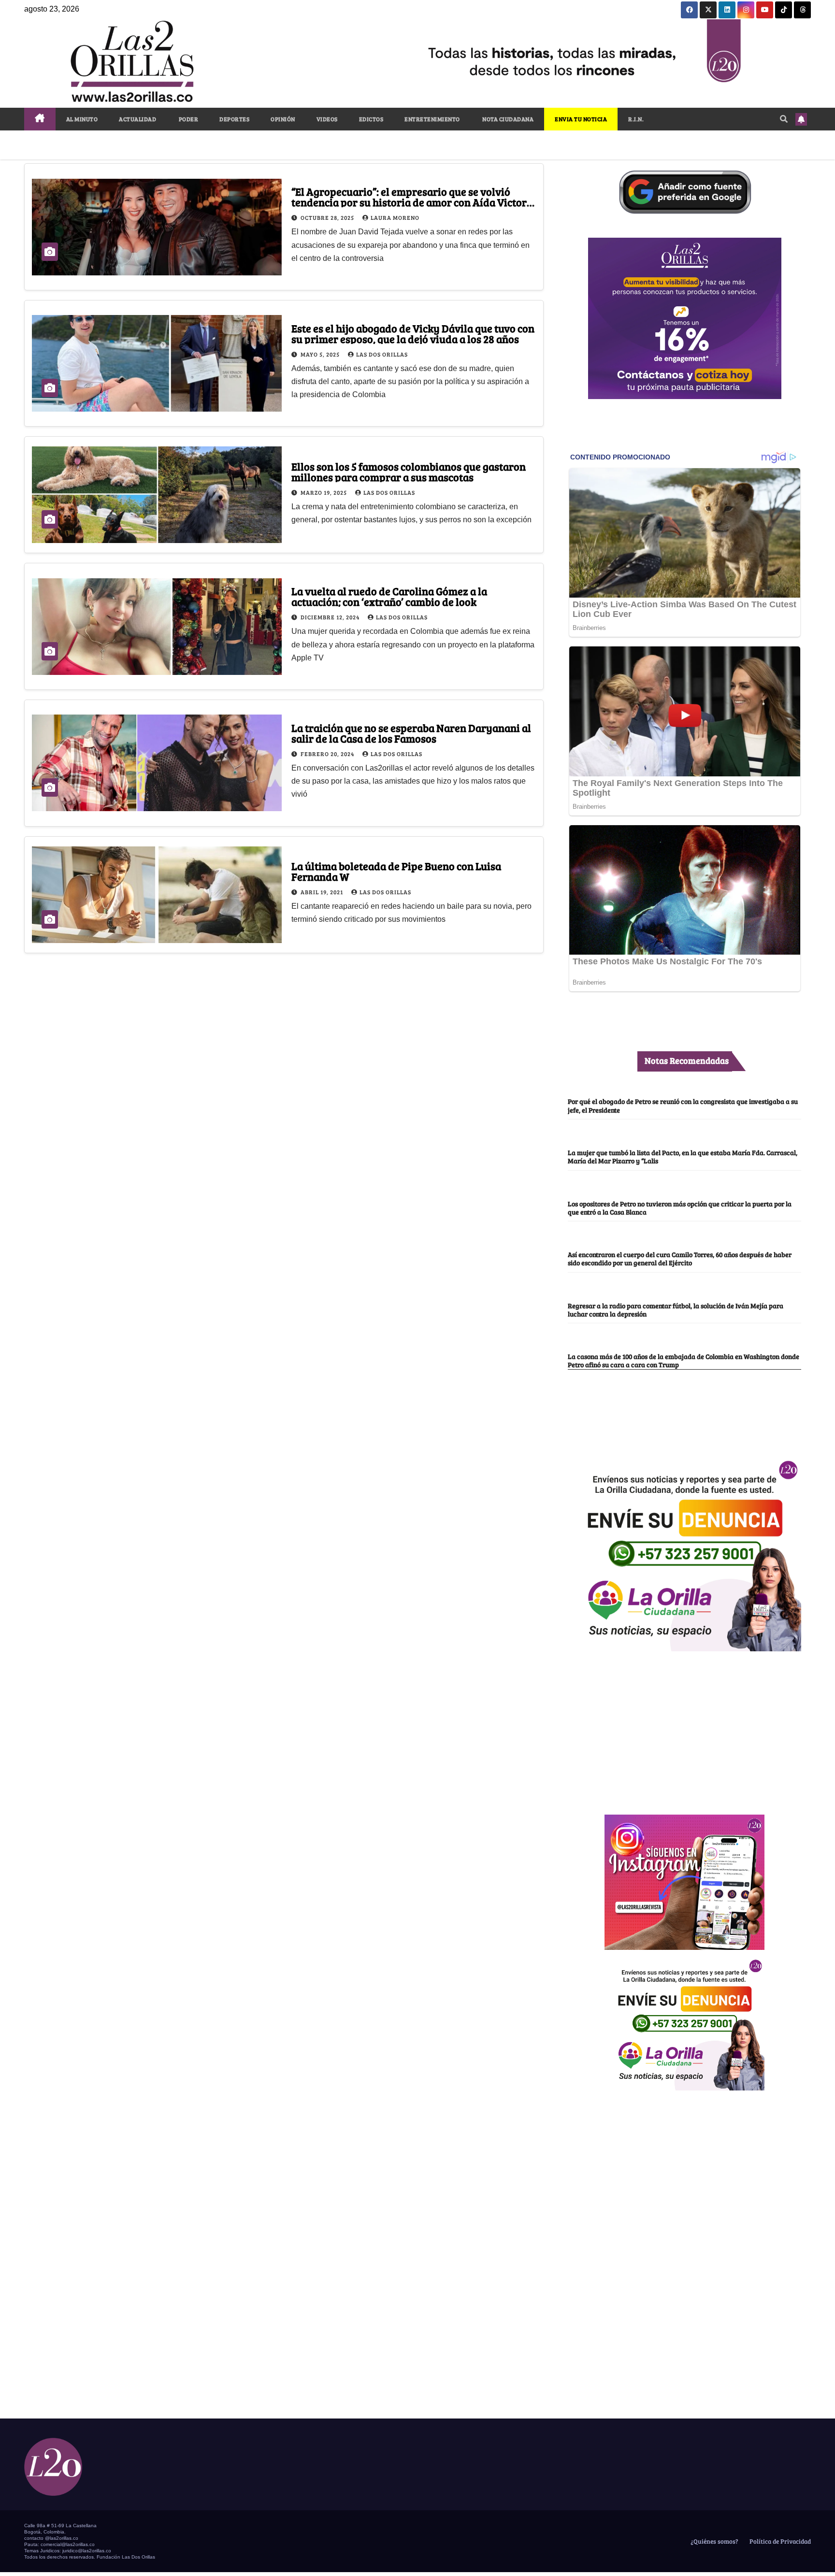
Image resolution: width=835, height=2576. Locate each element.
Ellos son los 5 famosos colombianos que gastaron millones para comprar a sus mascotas (409, 472)
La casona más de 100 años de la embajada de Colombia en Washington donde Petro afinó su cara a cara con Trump (684, 1360)
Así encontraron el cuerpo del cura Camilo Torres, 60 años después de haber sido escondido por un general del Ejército (680, 1258)
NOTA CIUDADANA (508, 119)
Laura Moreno (395, 217)
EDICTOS (371, 119)
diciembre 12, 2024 (331, 617)
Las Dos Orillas (382, 354)
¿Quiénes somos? (714, 2541)
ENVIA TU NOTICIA (581, 119)
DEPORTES (234, 119)
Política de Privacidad (779, 2541)
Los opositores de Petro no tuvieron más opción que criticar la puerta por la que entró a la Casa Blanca (680, 1208)
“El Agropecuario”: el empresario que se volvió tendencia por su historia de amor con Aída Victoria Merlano (414, 202)
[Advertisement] (685, 1728)
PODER (188, 119)
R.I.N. (636, 119)
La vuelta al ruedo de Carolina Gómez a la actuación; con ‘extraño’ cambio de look (389, 596)
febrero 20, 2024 (328, 754)
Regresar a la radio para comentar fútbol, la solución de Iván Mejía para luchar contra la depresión (676, 1309)
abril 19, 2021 (323, 892)
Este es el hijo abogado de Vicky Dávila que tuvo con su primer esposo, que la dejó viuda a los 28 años (413, 333)
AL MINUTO (82, 119)
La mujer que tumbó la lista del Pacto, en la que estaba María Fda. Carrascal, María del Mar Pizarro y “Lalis (683, 1156)
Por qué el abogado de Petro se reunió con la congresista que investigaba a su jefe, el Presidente (683, 1105)
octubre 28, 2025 (328, 217)
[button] (784, 119)
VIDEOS (327, 119)
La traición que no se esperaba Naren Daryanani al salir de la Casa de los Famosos (411, 733)
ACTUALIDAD (137, 119)
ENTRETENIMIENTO (432, 119)
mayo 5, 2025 (321, 354)
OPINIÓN (283, 119)
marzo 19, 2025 (324, 492)
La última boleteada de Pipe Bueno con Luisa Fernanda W (396, 871)
